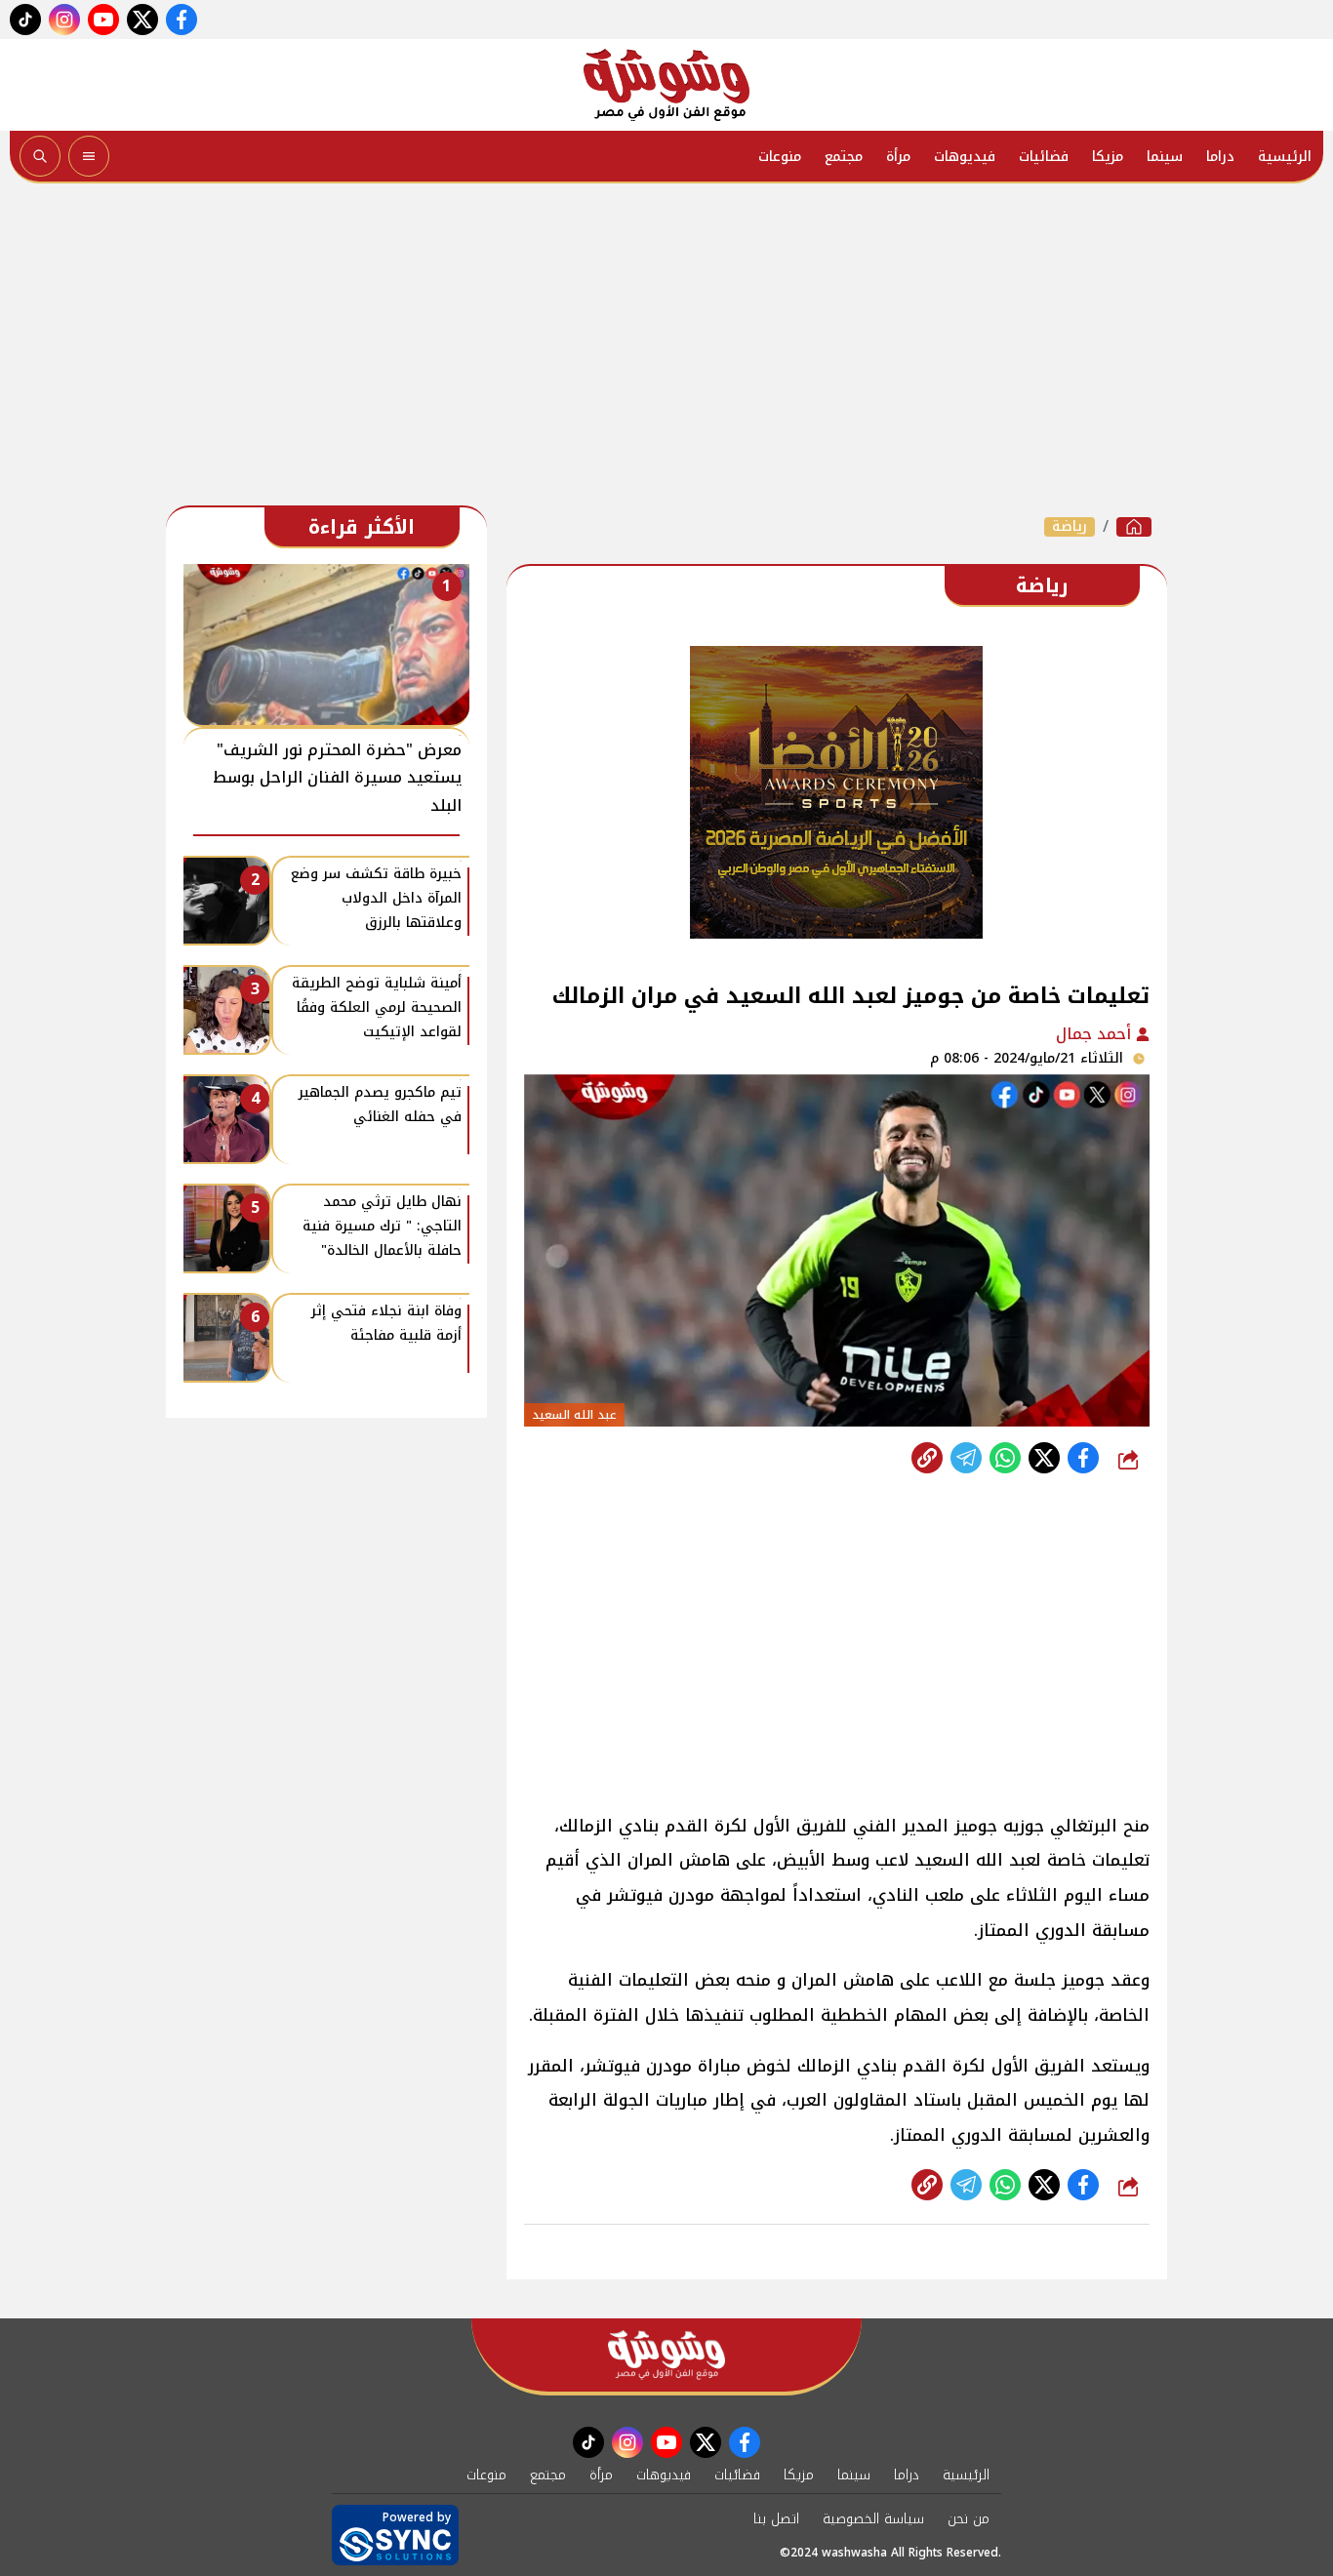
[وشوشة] (666, 85)
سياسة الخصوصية (873, 2519)
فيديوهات (965, 157)
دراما (1220, 157)
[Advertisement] (666, 349)
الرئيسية (1285, 157)
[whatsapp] (927, 1458)
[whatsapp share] (1005, 1458)
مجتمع (844, 157)
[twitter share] (1044, 1458)
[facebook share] (1083, 1458)
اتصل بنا (776, 2519)
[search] (40, 156)
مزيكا (1108, 157)
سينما (1165, 157)
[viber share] (966, 1458)
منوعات (780, 157)
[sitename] (666, 2355)
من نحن (969, 2519)
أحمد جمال (1096, 1034)
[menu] (89, 156)
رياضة (1070, 527)
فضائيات (1044, 157)
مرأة (898, 157)
